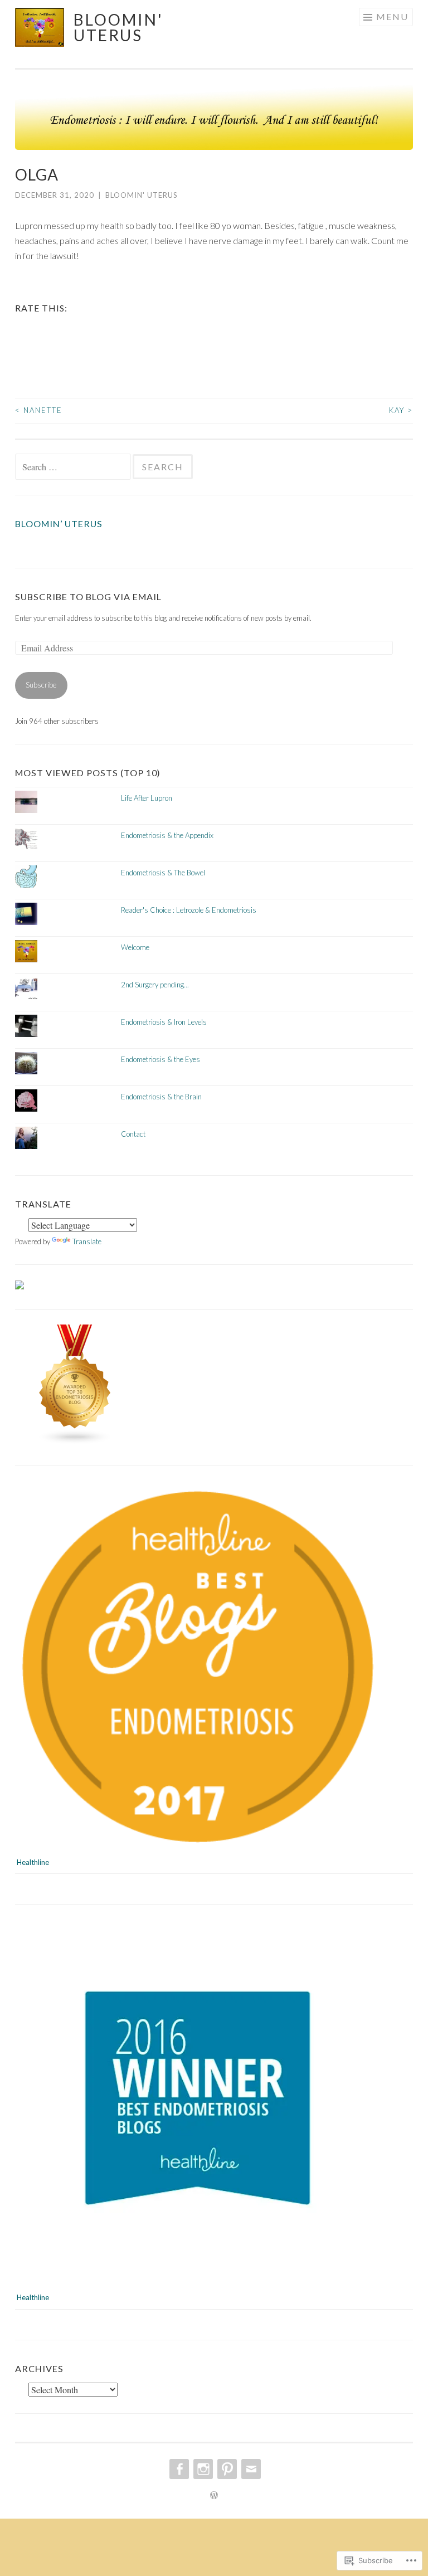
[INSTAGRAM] (202, 2469)
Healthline (33, 1862)
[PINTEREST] (226, 2469)
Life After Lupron (147, 798)
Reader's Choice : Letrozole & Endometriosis (189, 910)
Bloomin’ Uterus (59, 524)
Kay (401, 410)
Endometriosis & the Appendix (167, 835)
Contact (133, 1134)
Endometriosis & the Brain (161, 1097)
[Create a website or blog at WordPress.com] (214, 2496)
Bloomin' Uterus (118, 27)
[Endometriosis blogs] (75, 1442)
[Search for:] (74, 468)
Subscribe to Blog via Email (88, 596)
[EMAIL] (250, 2469)
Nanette (39, 410)
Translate (87, 1241)
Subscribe (41, 685)
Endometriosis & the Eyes (160, 1059)
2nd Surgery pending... (155, 985)
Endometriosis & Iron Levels (164, 1022)
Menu (392, 16)
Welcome (135, 947)
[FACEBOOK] (178, 2469)
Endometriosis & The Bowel (163, 873)
